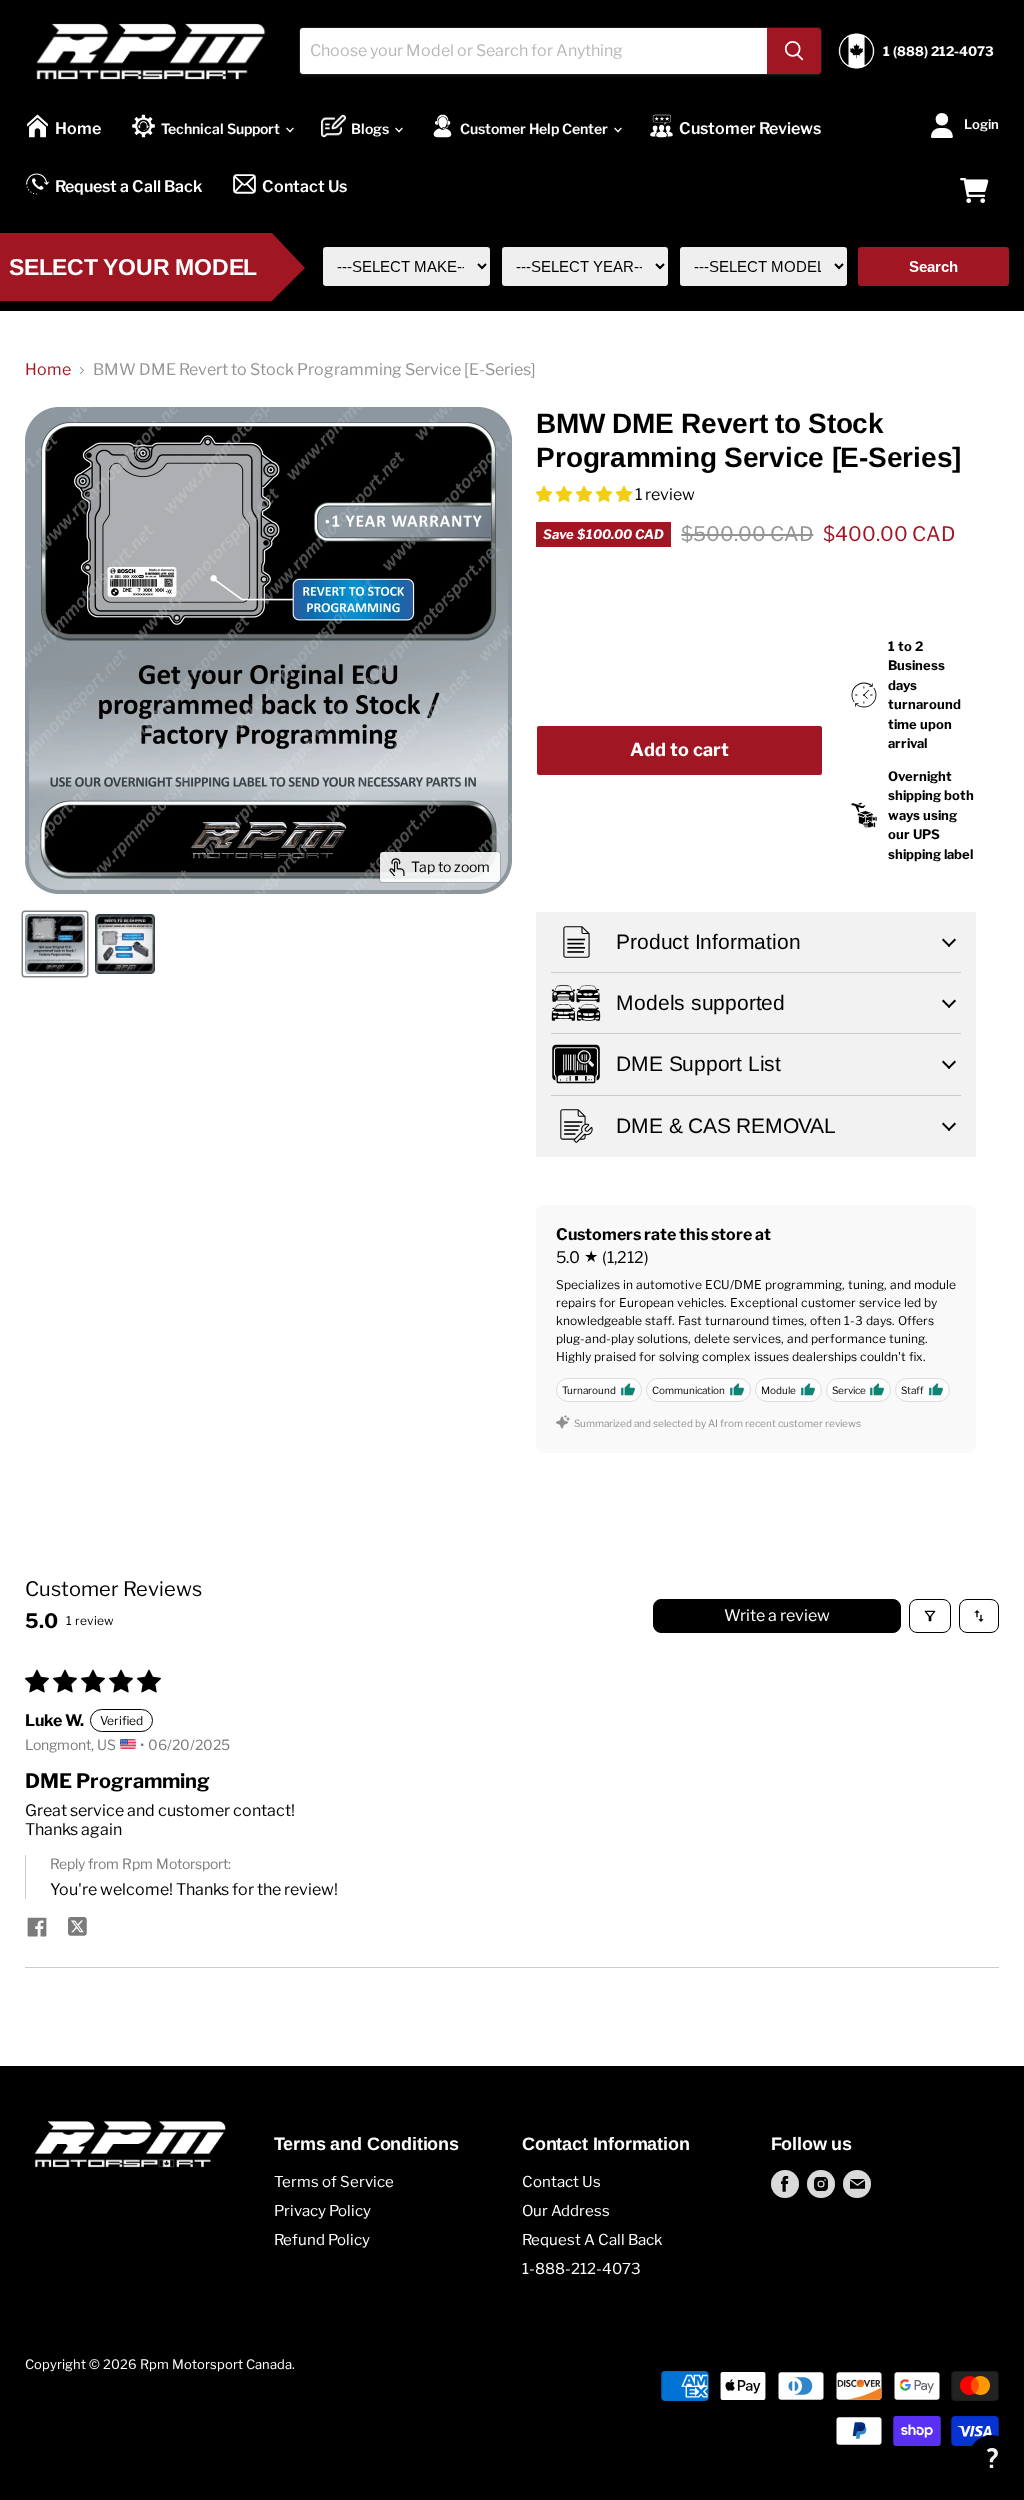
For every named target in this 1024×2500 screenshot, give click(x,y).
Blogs (371, 128)
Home (78, 128)
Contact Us (304, 186)
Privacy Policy (322, 2211)
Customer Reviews (750, 128)
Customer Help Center (535, 128)
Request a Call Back (128, 186)
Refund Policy (322, 2240)
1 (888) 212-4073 (938, 51)
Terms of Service (334, 2182)
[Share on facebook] (37, 1929)
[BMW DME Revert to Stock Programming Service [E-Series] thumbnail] (55, 944)
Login (981, 123)
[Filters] (930, 1616)
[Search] (794, 51)
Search (933, 266)
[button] (585, 494)
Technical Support (222, 128)
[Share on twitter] (77, 1929)
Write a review (777, 1615)
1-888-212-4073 (581, 2269)
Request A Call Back (592, 2240)
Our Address (566, 2211)
